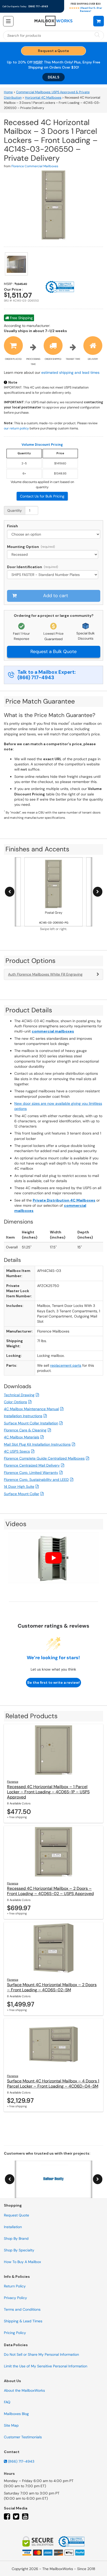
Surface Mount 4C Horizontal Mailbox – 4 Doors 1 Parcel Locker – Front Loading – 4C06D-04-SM (53, 2084)
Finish (12, 526)
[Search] (97, 35)
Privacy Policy (15, 2298)
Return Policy (15, 2286)
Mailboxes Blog (16, 2414)
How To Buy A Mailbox (22, 2262)
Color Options (15, 1402)
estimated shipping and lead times (70, 372)
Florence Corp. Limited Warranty (31, 1473)
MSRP (38, 62)
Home (8, 92)
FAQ (7, 2402)
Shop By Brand (16, 2238)
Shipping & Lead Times (23, 2321)
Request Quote (16, 2215)
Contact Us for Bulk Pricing (42, 496)
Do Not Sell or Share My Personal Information (41, 2354)
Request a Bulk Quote (53, 652)
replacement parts (66, 1365)
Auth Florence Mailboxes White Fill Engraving (45, 974)
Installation (13, 2227)
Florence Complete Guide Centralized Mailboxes (44, 1458)
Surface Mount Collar (22, 1494)
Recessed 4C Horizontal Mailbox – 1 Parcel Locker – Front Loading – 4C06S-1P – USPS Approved (48, 1792)
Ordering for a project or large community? (54, 616)
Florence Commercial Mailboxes (35, 166)
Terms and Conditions (22, 2309)
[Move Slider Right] (98, 892)
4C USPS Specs (17, 1451)
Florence (13, 1782)
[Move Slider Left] (10, 892)
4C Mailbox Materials (22, 1437)
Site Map (11, 2425)
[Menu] (8, 21)
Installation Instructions (23, 1416)
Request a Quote (53, 51)
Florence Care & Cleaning (25, 1430)
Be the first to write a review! (53, 1682)
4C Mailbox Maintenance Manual (31, 1409)
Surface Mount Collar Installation (31, 1423)
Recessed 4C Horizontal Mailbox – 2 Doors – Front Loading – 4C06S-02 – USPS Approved (50, 1891)
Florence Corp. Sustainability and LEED (36, 1480)
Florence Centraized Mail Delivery (32, 1465)
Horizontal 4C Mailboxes (43, 98)
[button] (99, 21)
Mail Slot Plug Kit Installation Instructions (37, 1444)
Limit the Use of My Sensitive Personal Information (46, 2366)
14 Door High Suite (19, 1487)
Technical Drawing (19, 1395)
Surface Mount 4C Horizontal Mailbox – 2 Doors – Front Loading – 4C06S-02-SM (52, 1987)
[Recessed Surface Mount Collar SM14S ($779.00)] (54, 554)
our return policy (16, 428)
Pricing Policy (15, 2333)
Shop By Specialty (19, 2250)
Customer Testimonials (23, 2437)
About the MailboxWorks (24, 2390)
